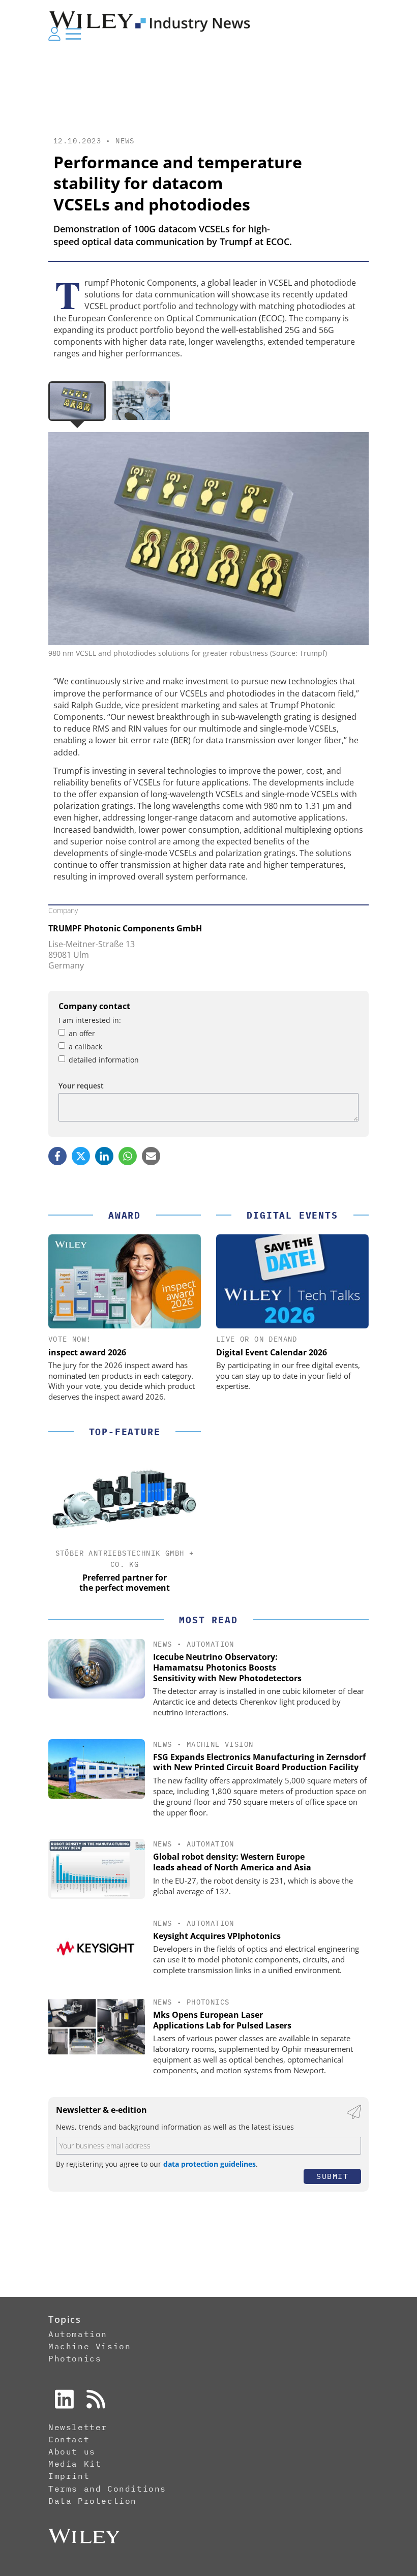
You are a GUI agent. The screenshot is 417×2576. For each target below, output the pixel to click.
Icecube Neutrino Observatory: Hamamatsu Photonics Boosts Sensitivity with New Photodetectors (227, 1668)
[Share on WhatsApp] (128, 1156)
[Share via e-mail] (151, 1156)
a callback (85, 1047)
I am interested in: (90, 1020)
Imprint (69, 2476)
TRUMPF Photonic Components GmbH (125, 928)
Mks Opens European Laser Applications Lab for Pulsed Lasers (222, 2020)
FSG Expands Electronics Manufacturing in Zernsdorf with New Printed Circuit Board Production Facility (259, 1762)
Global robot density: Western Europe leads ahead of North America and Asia (232, 1862)
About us (72, 2451)
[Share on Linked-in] (104, 1156)
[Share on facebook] (57, 1156)
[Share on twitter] (81, 1156)
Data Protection (93, 2501)
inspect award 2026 (87, 1352)
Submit (332, 2176)
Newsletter (78, 2427)
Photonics (208, 2002)
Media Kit (75, 2464)
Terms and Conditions (107, 2489)
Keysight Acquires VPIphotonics (217, 1936)
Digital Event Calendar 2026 (272, 1352)
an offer (82, 1033)
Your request (81, 1086)
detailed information (104, 1060)
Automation (211, 1644)
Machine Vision (220, 1744)
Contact (69, 2439)
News (125, 141)
